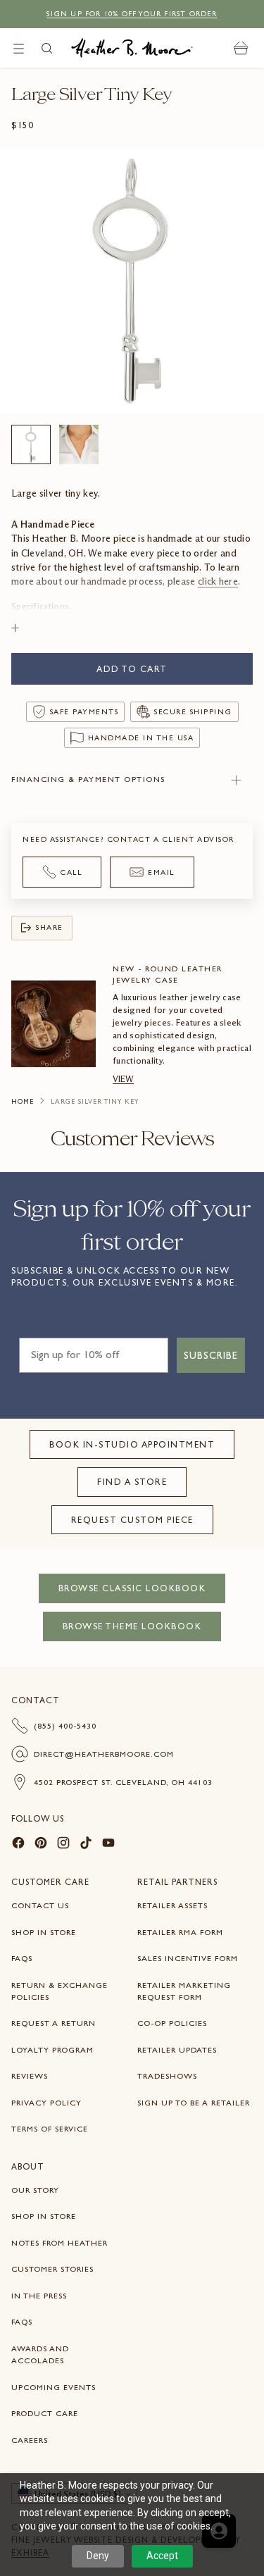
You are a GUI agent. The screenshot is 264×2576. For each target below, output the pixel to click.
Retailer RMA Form (180, 1932)
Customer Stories (52, 2269)
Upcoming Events (54, 2387)
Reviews (30, 2076)
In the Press (39, 2296)
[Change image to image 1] (31, 444)
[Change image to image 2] (79, 444)
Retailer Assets (172, 1905)
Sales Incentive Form (188, 1958)
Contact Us (40, 1905)
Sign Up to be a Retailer (194, 2103)
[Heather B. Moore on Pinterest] (41, 1845)
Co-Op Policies (172, 2023)
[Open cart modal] (241, 48)
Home (23, 1102)
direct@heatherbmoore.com (104, 1754)
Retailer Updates (177, 2050)
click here (218, 581)
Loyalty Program (52, 2050)
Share (50, 927)
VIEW (123, 1079)
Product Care (45, 2413)
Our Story (35, 2190)
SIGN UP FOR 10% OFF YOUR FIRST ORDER (132, 14)
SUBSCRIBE (211, 1355)
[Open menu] (19, 48)
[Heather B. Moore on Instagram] (63, 1845)
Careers (30, 2440)
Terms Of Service (50, 2129)
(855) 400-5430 (65, 1726)
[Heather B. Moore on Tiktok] (86, 1845)
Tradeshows (167, 2076)
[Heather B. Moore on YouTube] (108, 1845)
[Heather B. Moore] (132, 48)
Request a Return (54, 2023)
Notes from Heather (59, 2243)
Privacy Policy (46, 2103)
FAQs (22, 1958)
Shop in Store (44, 1932)
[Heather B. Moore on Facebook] (18, 1845)
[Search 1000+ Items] (47, 48)
